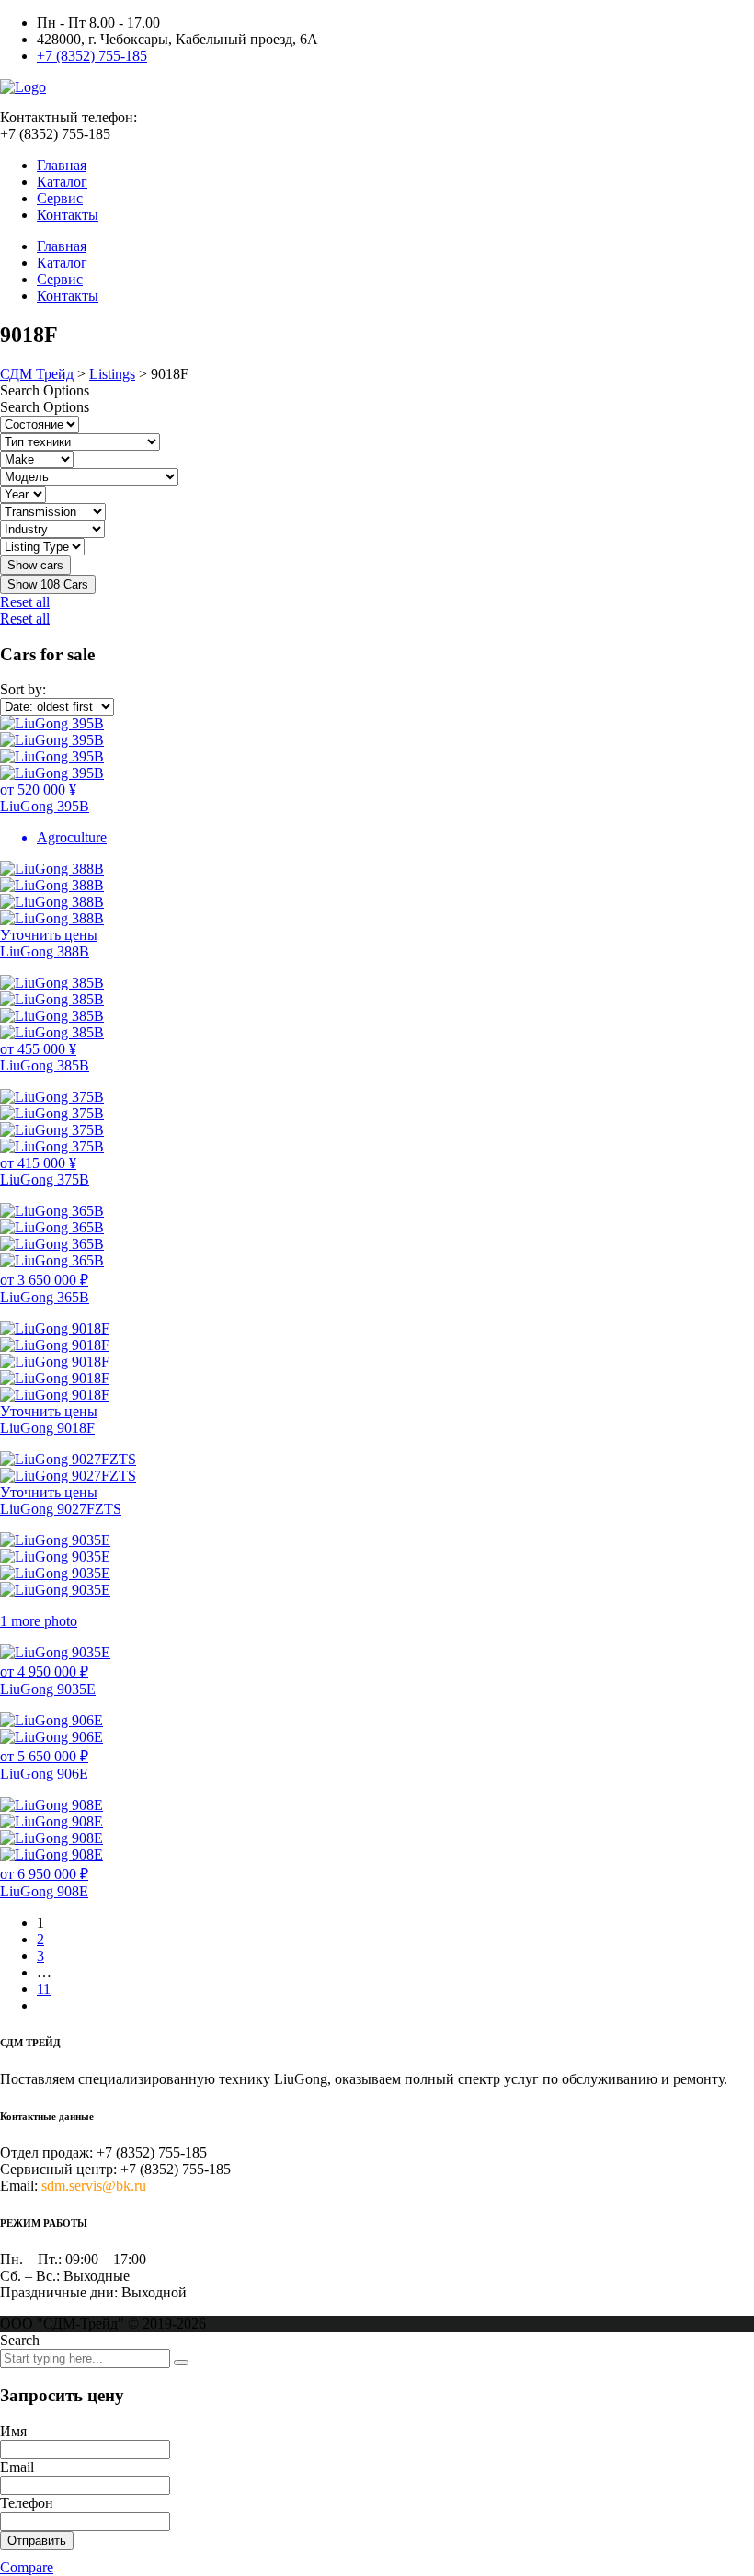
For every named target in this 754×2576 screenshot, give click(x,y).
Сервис (60, 198)
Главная (62, 165)
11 (44, 1989)
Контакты (68, 215)
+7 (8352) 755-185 (92, 56)
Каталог (62, 182)
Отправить (37, 2541)
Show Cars (48, 584)
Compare (27, 2567)
